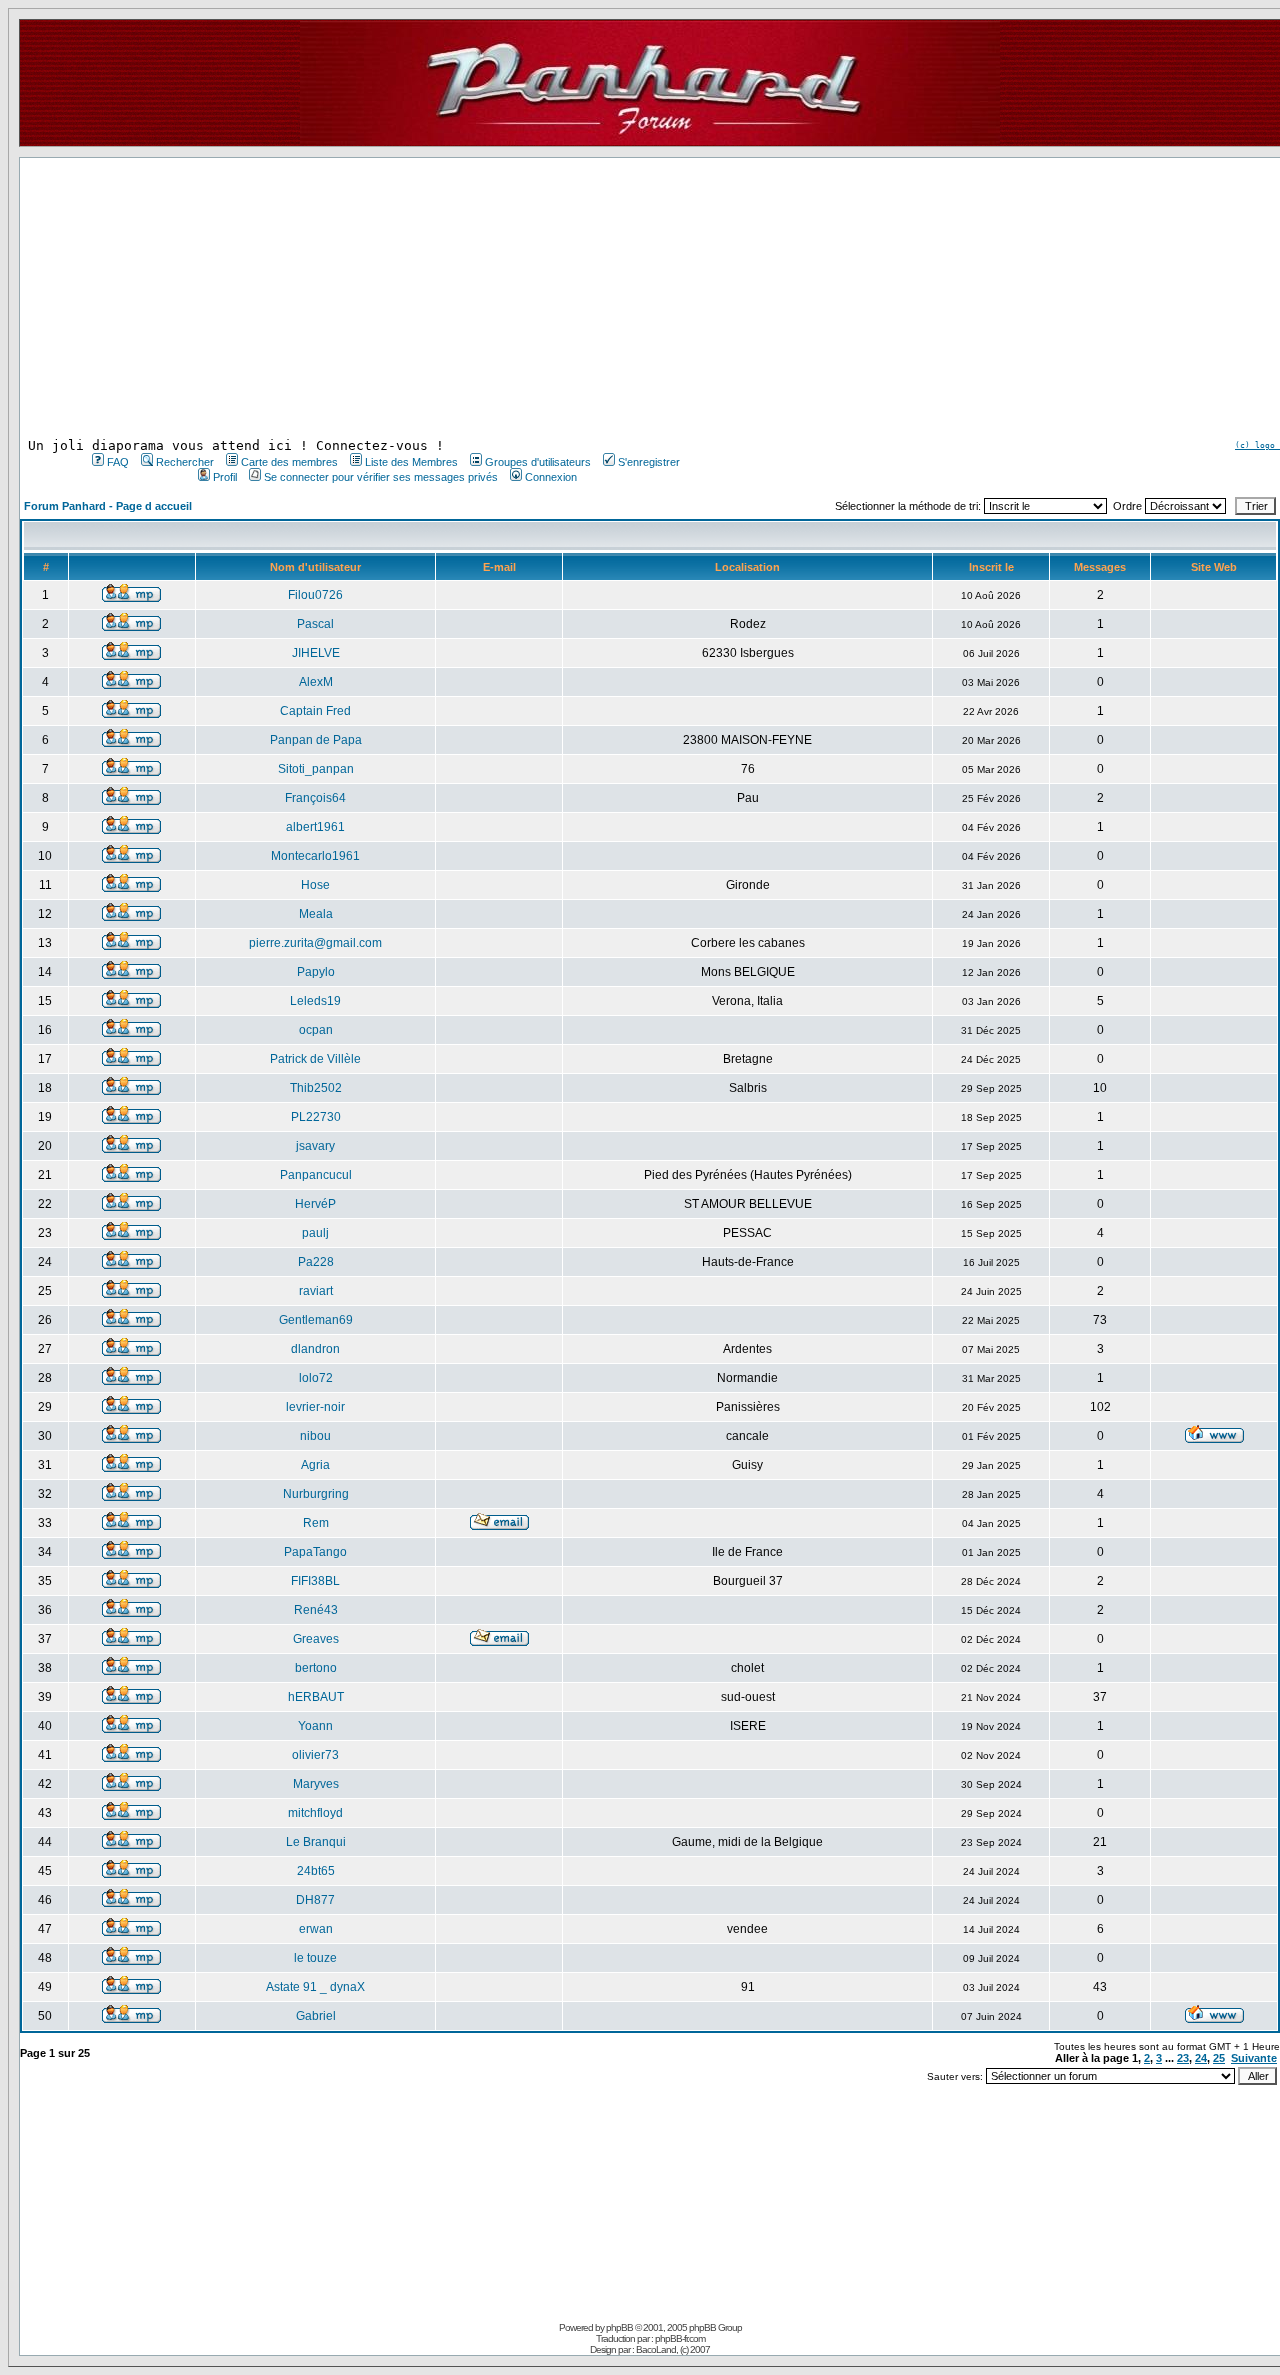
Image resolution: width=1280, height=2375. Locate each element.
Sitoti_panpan (316, 769)
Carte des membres (289, 462)
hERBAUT (316, 1697)
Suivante (1254, 2058)
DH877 (315, 1900)
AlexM (316, 682)
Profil (225, 477)
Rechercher (185, 462)
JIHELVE (316, 653)
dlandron (315, 1349)
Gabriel (316, 2016)
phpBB (619, 2327)
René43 (316, 1610)
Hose (315, 885)
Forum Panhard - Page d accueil (108, 506)
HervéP (315, 1204)
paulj (315, 1233)
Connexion (551, 477)
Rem (316, 1523)
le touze (315, 1958)
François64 (315, 798)
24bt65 (316, 1871)
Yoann (315, 1726)
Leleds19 (315, 1001)
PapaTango (315, 1552)
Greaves (316, 1639)
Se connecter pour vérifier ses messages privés (381, 477)
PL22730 (316, 1117)
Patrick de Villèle (315, 1059)
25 (1219, 2058)
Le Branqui (316, 1842)
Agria (315, 1465)
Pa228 (316, 1262)
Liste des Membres (411, 462)
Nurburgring (316, 1494)
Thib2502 (316, 1088)
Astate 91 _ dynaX (315, 1987)
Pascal (315, 624)
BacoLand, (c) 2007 (673, 2349)
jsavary (315, 1146)
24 (1201, 2058)
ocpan (316, 1030)
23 (1183, 2058)
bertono (316, 1668)
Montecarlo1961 (315, 856)
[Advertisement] (384, 298)
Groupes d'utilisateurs (538, 462)
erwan (316, 1929)
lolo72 (316, 1378)
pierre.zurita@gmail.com (315, 943)
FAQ (118, 462)
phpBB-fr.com (680, 2338)
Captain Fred (315, 711)
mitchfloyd (315, 1813)
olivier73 (315, 1755)
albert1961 (315, 827)
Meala (316, 914)
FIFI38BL (315, 1581)
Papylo (316, 972)
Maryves (316, 1784)
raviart (316, 1291)
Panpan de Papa (316, 740)
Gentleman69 (316, 1320)
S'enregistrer (649, 462)
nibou (315, 1436)
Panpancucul (316, 1175)
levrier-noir (315, 1407)
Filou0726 (315, 595)
